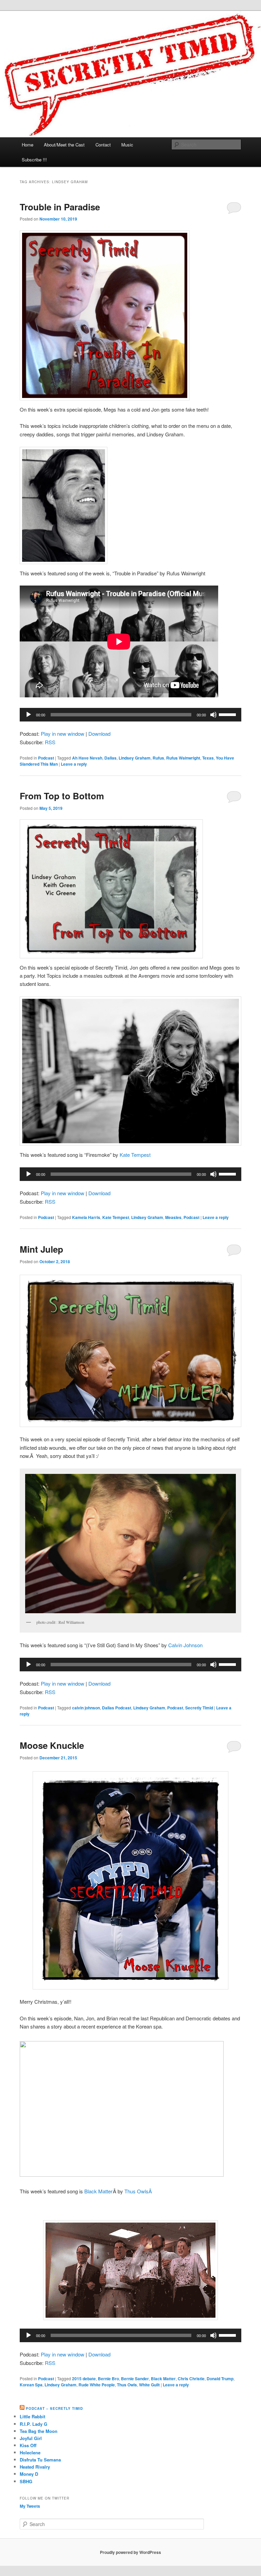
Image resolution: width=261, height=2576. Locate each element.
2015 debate (84, 2379)
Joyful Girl (31, 2438)
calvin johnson (86, 1708)
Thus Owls (127, 2385)
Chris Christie (191, 2379)
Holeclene (30, 2452)
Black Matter (98, 2191)
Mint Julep (41, 1249)
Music (127, 145)
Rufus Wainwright (183, 758)
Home (28, 145)
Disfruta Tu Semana (40, 2460)
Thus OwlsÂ (139, 2191)
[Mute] (213, 715)
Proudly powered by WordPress (130, 2552)
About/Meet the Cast (64, 145)
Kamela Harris (86, 1217)
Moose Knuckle (52, 1745)
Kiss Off (28, 2445)
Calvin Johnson (185, 1645)
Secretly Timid (199, 1708)
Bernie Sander (135, 2379)
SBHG (26, 2481)
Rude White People (97, 2385)
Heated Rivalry (35, 2467)
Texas (208, 758)
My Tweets (30, 2506)
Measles (173, 1217)
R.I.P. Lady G (33, 2424)
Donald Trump (220, 2379)
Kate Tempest (135, 1155)
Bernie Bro (108, 2379)
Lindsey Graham (135, 758)
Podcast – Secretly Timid (54, 2408)
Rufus (158, 758)
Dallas (110, 758)
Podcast (46, 758)
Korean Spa (31, 2385)
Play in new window (63, 734)
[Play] (29, 715)
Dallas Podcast (117, 1708)
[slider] (228, 714)
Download (99, 734)
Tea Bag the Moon (39, 2431)
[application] (130, 715)
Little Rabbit (32, 2416)
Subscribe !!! (34, 160)
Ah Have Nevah (87, 758)
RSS (50, 742)
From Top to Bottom (62, 796)
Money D (29, 2474)
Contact (103, 145)
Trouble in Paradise (60, 207)
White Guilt (149, 2385)
